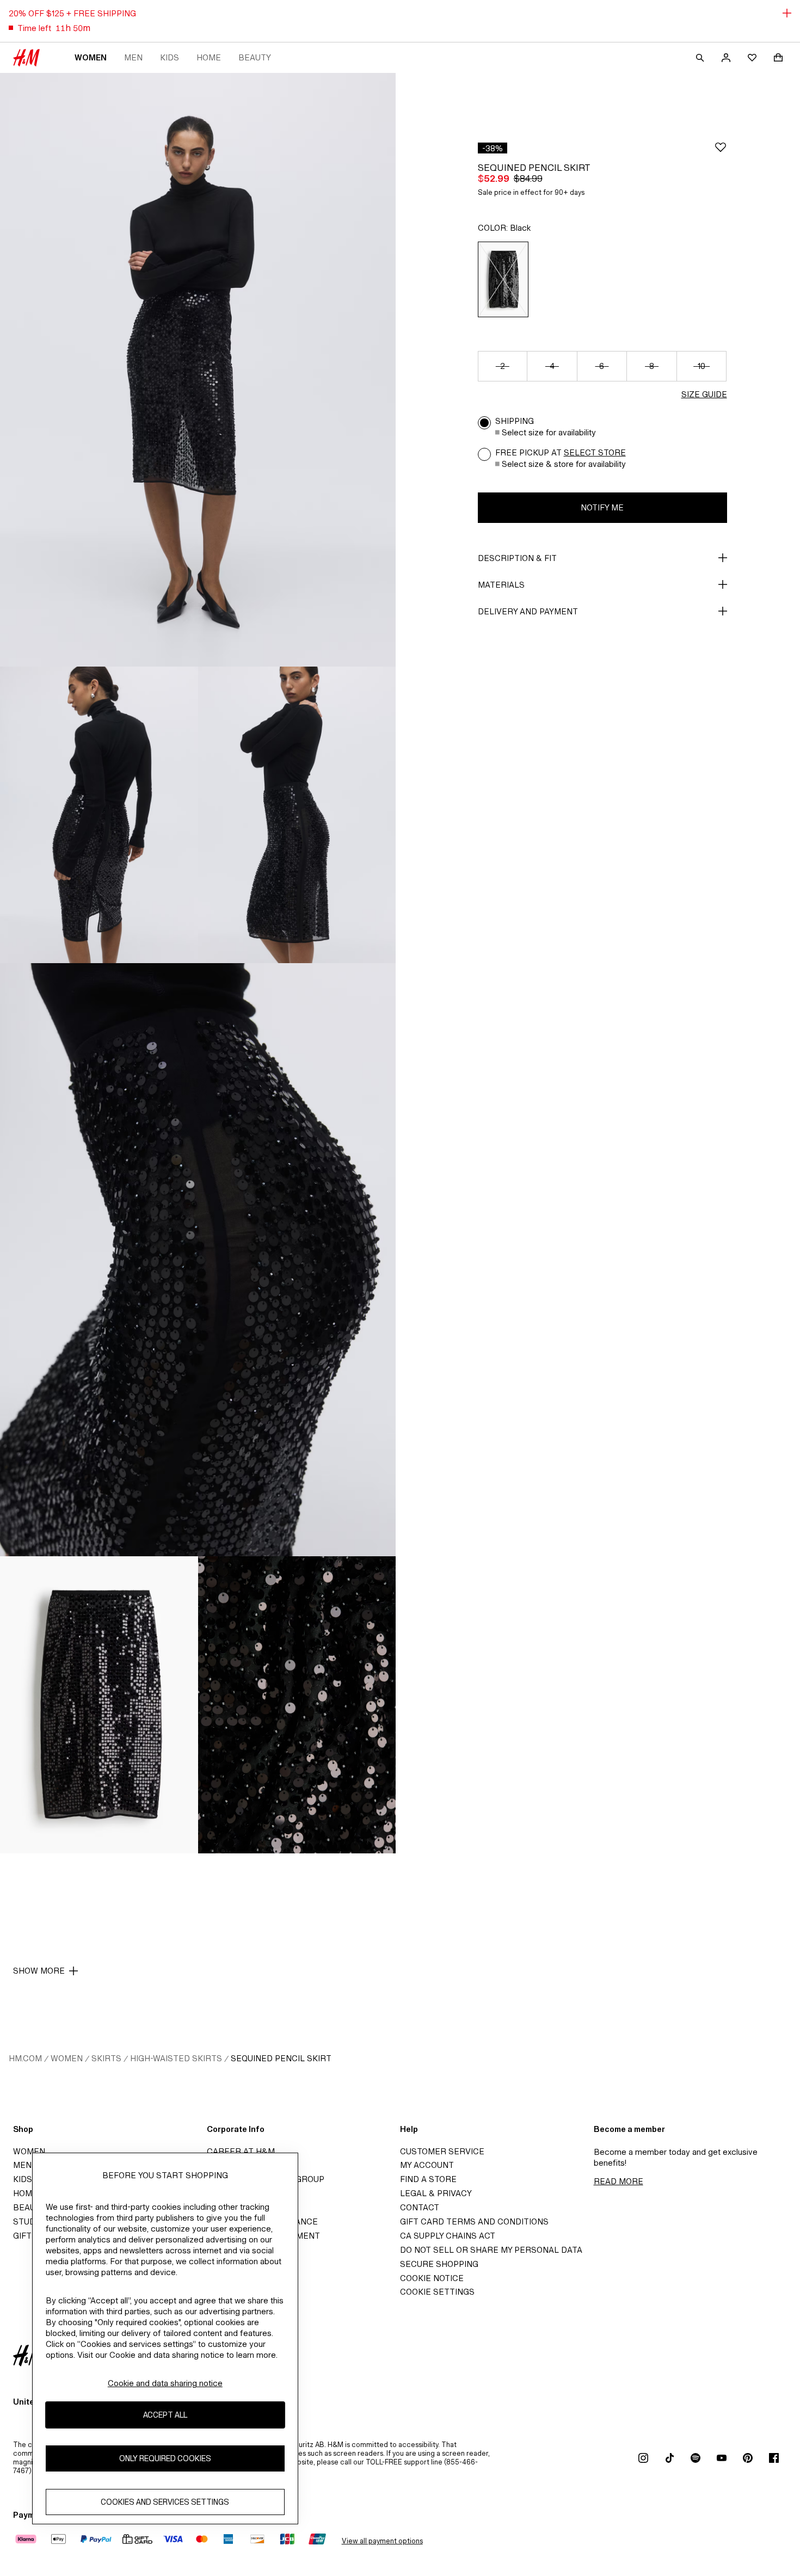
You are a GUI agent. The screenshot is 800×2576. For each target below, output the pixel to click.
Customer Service (442, 2151)
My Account (427, 2165)
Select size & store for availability (564, 464)
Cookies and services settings (165, 2502)
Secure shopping (439, 2264)
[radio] (503, 279)
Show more (39, 1971)
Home (209, 57)
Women (91, 57)
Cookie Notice (432, 2278)
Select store (595, 452)
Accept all (165, 2415)
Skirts (106, 2058)
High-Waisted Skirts (176, 2058)
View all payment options (382, 2541)
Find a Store (428, 2179)
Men (133, 57)
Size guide (704, 394)
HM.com (25, 2058)
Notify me (602, 507)
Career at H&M (241, 2151)
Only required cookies (165, 2459)
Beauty (255, 57)
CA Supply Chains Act (448, 2236)
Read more (619, 2181)
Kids (170, 57)
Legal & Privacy (436, 2193)
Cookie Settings (437, 2292)
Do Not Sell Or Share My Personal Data (491, 2250)
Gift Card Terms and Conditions (474, 2221)
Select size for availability (549, 432)
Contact (420, 2207)
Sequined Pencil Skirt (281, 2058)
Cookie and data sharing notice (165, 2383)
